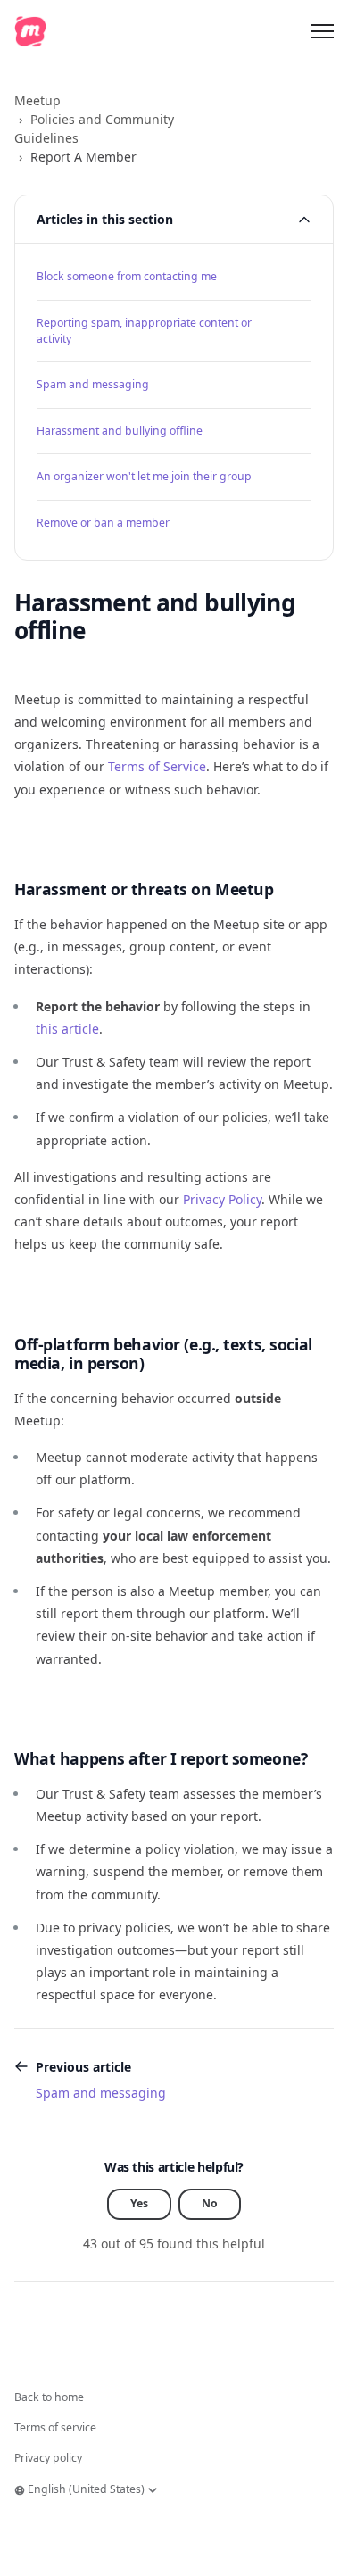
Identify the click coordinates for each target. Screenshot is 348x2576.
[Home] (30, 31)
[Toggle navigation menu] (322, 31)
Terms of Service (157, 766)
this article (67, 1029)
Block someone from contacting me (127, 276)
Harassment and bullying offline (120, 431)
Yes (139, 2203)
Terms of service (55, 2427)
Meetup (37, 100)
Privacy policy (48, 2458)
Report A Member (83, 157)
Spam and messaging (93, 384)
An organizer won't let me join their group (144, 476)
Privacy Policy (222, 1199)
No (210, 2203)
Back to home (49, 2397)
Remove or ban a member (103, 523)
